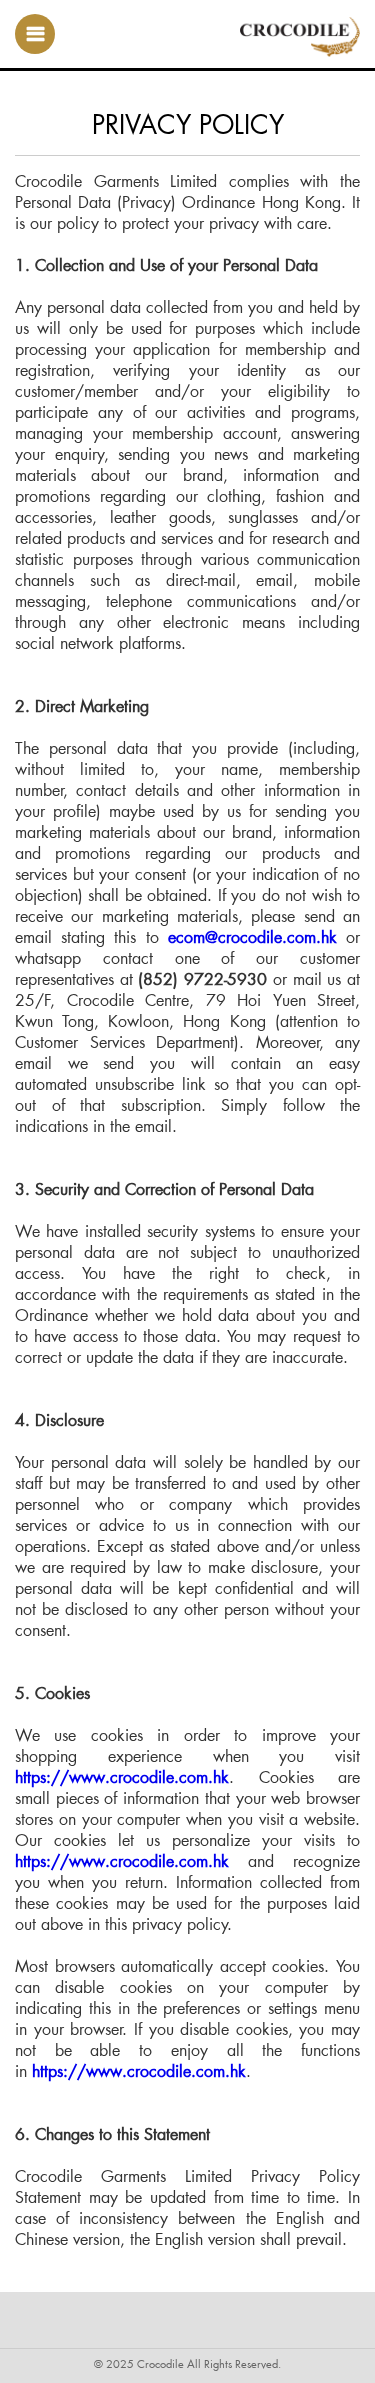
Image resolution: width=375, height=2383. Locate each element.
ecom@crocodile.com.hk (252, 936)
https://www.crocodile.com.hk (122, 1776)
